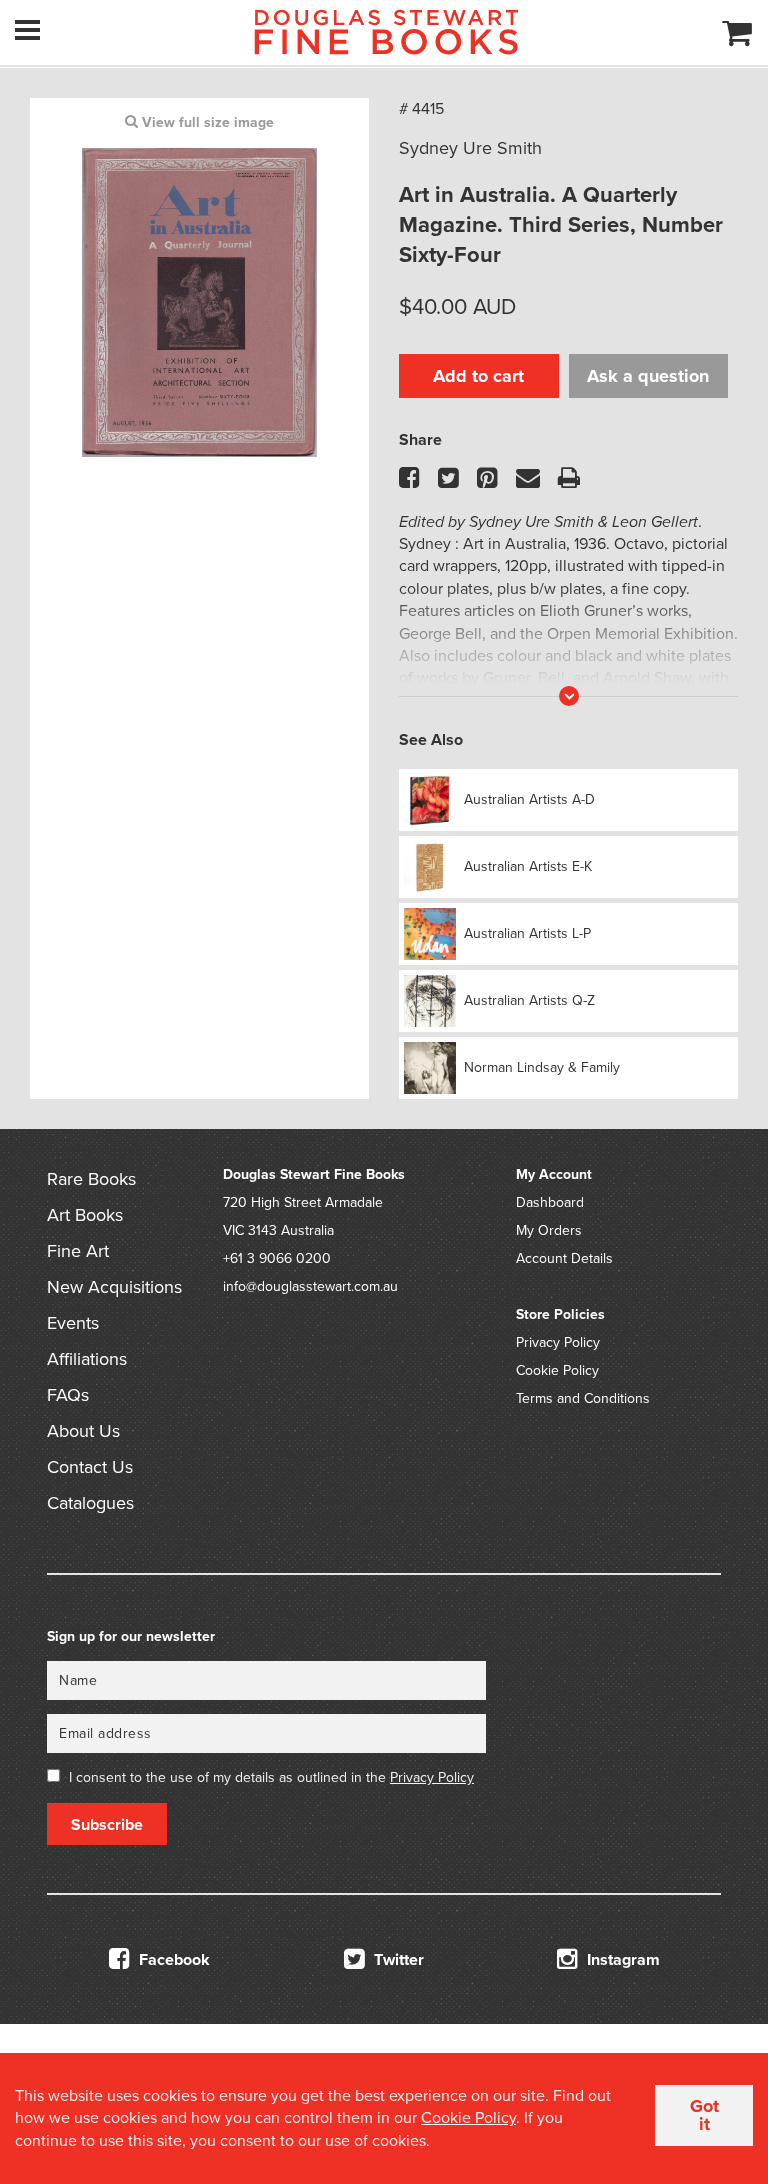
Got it (704, 2115)
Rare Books (91, 1179)
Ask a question (648, 376)
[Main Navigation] (27, 30)
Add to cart (478, 376)
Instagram (621, 1960)
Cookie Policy (557, 1370)
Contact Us (90, 1467)
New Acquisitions (114, 1287)
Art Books (85, 1215)
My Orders (549, 1230)
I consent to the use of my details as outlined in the (271, 1777)
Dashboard (550, 1202)
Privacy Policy (558, 1342)
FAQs (68, 1395)
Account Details (564, 1258)
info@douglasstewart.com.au (310, 1286)
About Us (83, 1431)
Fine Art (78, 1251)
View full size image (206, 122)
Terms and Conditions (583, 1398)
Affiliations (87, 1359)
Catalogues (90, 1503)
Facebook (172, 1960)
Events (73, 1323)
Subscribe (107, 1825)
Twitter (397, 1960)
